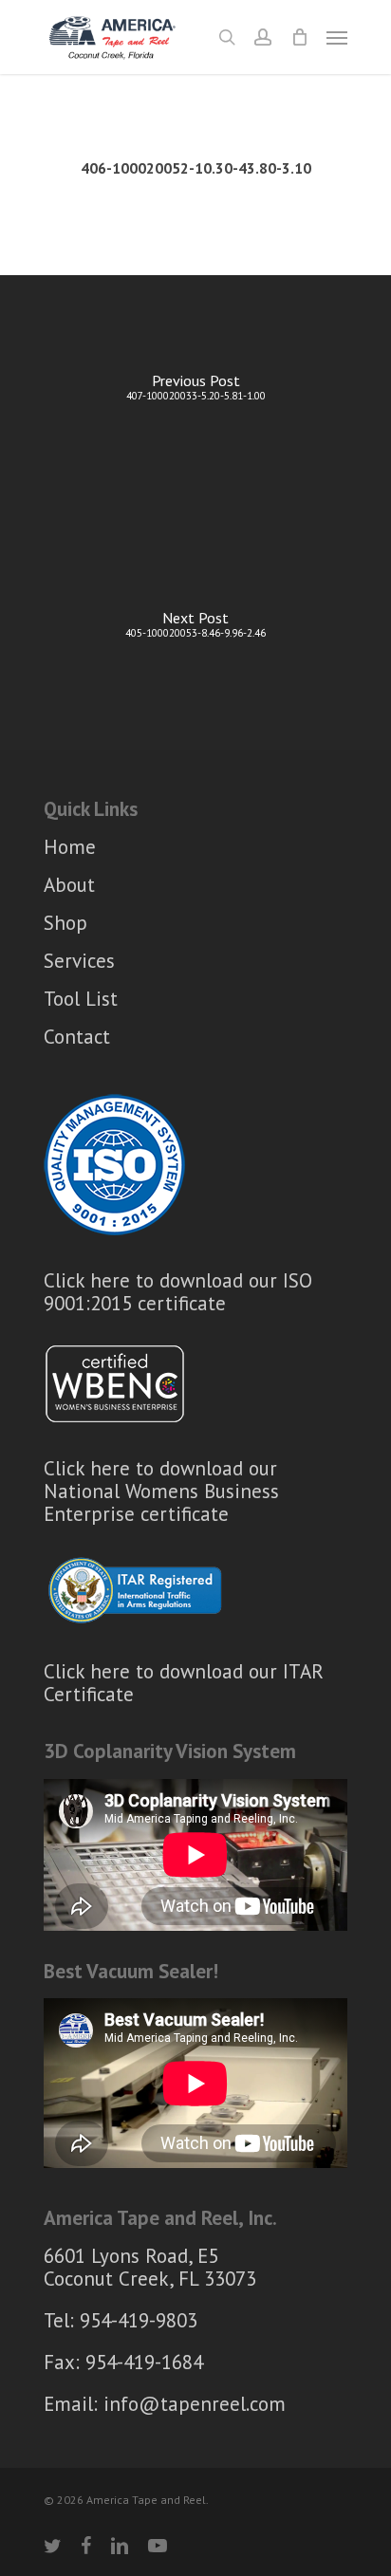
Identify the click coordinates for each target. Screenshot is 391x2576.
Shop (65, 923)
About (69, 885)
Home (70, 848)
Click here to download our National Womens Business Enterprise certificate (161, 1491)
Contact (77, 1037)
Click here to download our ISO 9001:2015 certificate (178, 1292)
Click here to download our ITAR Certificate (184, 1683)
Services (79, 961)
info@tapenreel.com (195, 2404)
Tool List (81, 999)
